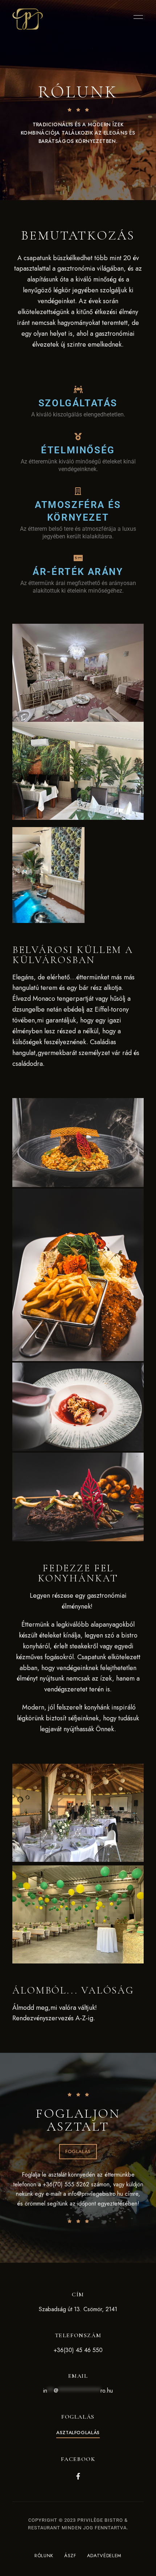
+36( (59, 2350)
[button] (78, 2152)
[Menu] (136, 17)
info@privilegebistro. (93, 2194)
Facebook (78, 2476)
